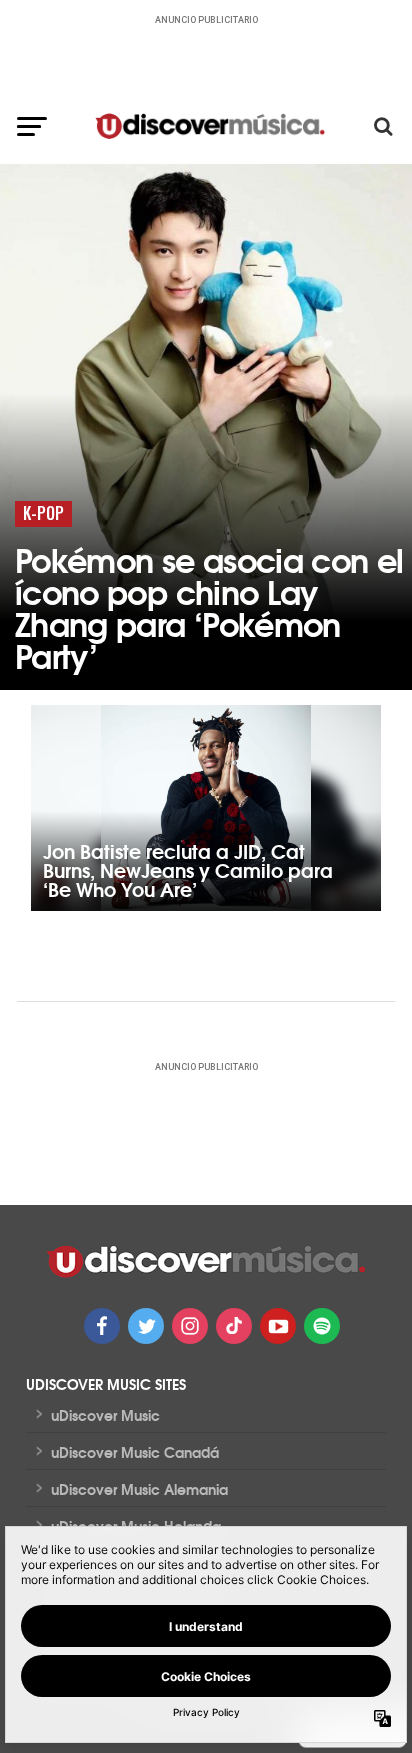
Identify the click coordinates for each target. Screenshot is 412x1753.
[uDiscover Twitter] (146, 1326)
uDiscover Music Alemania (139, 1489)
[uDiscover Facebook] (102, 1326)
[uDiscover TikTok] (234, 1326)
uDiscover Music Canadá (135, 1452)
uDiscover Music (105, 1415)
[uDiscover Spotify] (322, 1326)
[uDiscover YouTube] (278, 1326)
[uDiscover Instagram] (190, 1326)
